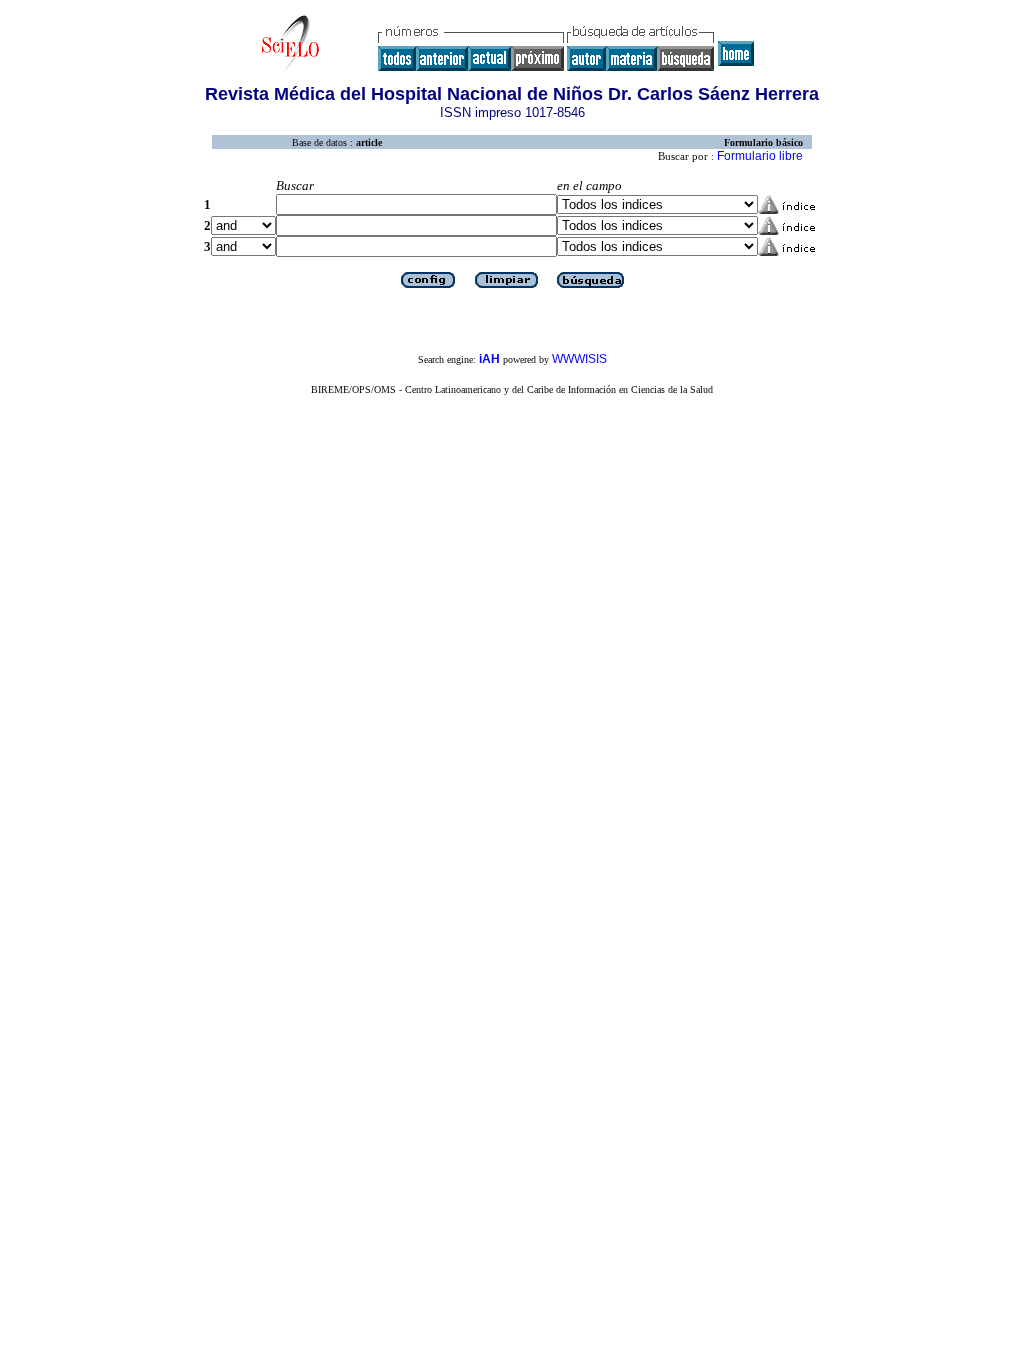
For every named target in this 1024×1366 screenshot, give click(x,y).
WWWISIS (579, 359)
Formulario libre (760, 156)
